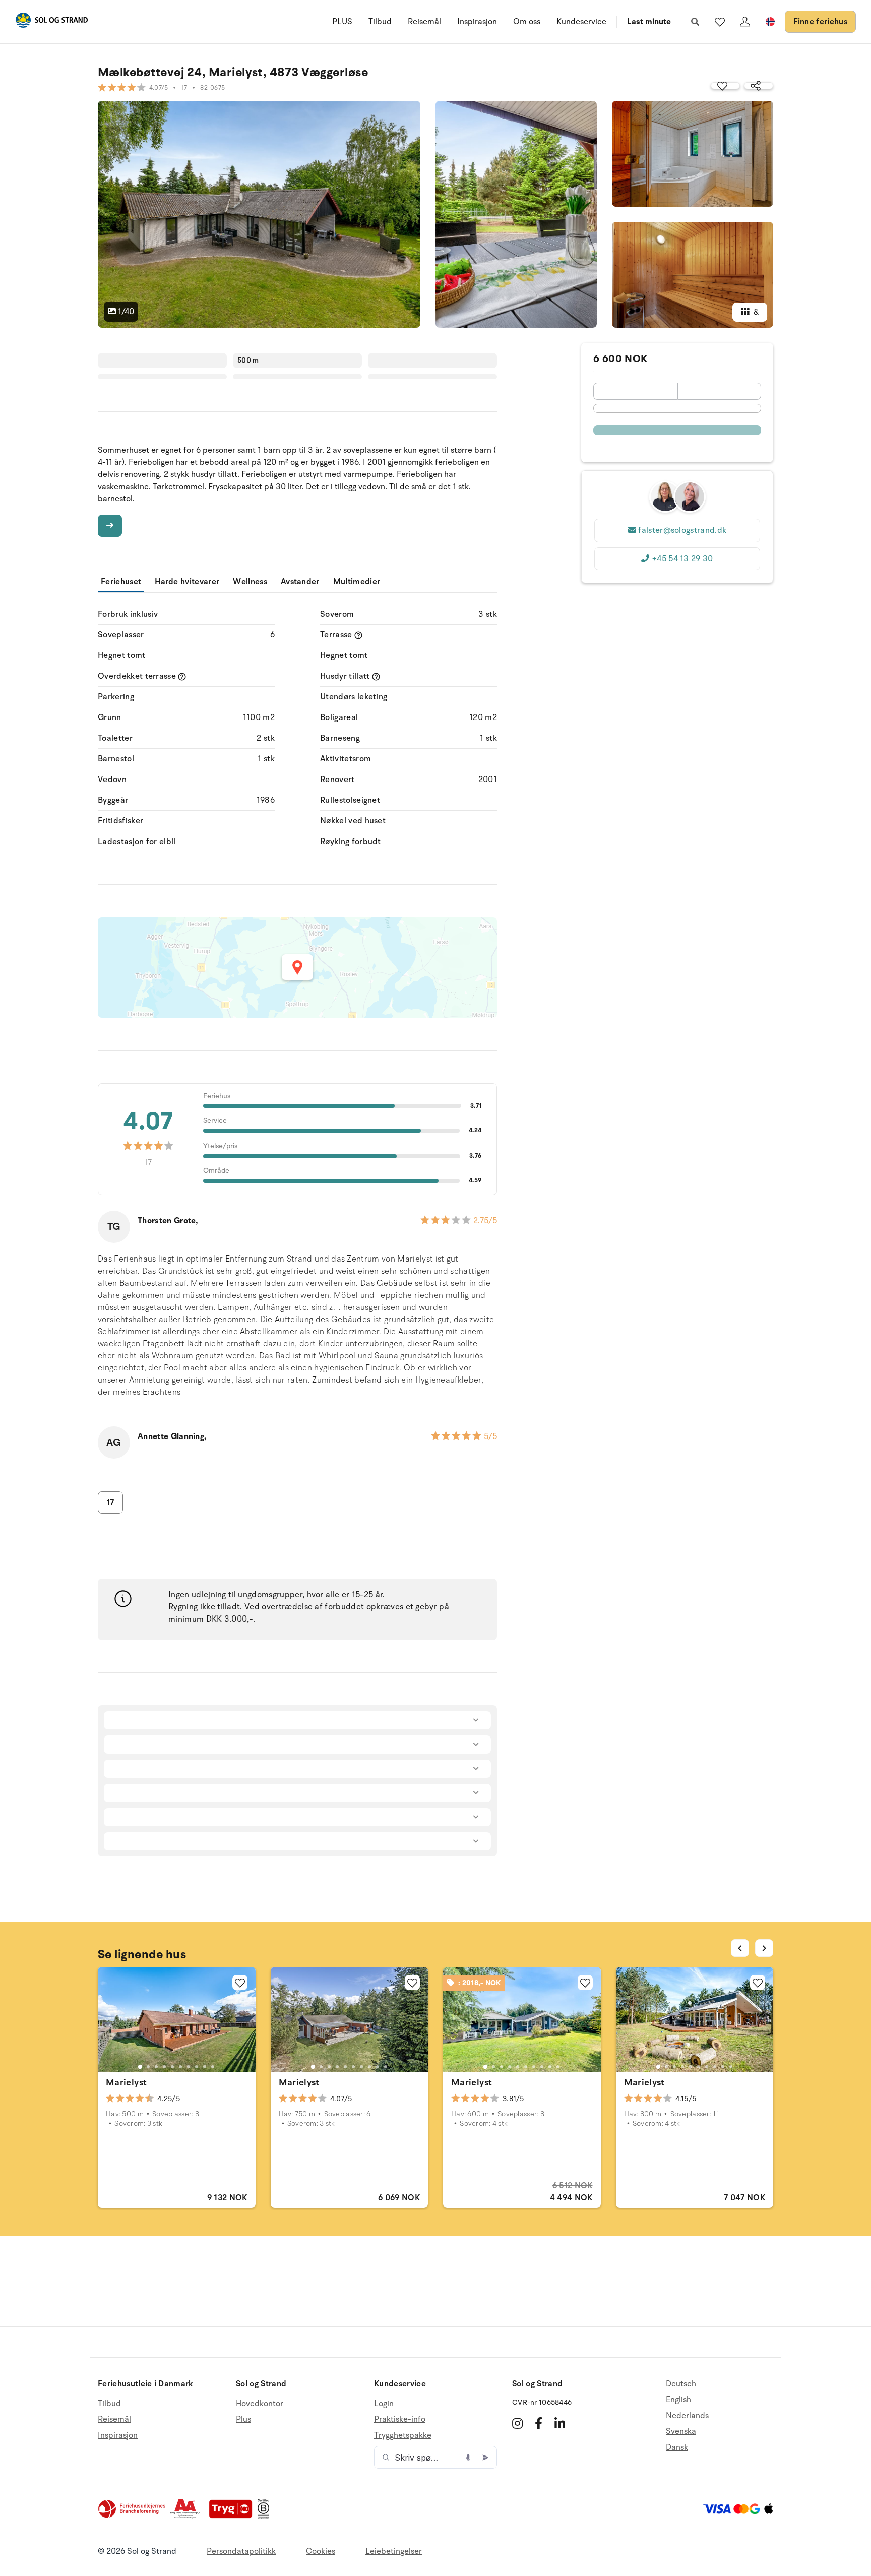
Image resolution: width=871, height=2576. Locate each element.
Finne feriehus (820, 22)
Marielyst (126, 2082)
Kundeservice (581, 22)
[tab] (140, 2067)
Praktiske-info (400, 2419)
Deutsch (681, 2384)
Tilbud (380, 22)
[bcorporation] (266, 2516)
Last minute (649, 22)
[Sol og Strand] (51, 22)
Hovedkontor (260, 2404)
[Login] (745, 22)
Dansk (677, 2447)
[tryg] (233, 2516)
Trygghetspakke (403, 2435)
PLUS (342, 22)
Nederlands (687, 2416)
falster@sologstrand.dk (682, 530)
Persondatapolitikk (241, 2551)
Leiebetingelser (394, 2551)
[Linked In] (560, 2423)
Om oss (527, 22)
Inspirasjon (477, 22)
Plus (243, 2419)
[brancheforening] (133, 2516)
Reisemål (424, 22)
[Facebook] (539, 2423)
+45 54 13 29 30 (682, 559)
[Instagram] (517, 2423)
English (678, 2400)
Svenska (681, 2431)
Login (384, 2404)
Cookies (321, 2551)
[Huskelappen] (720, 22)
